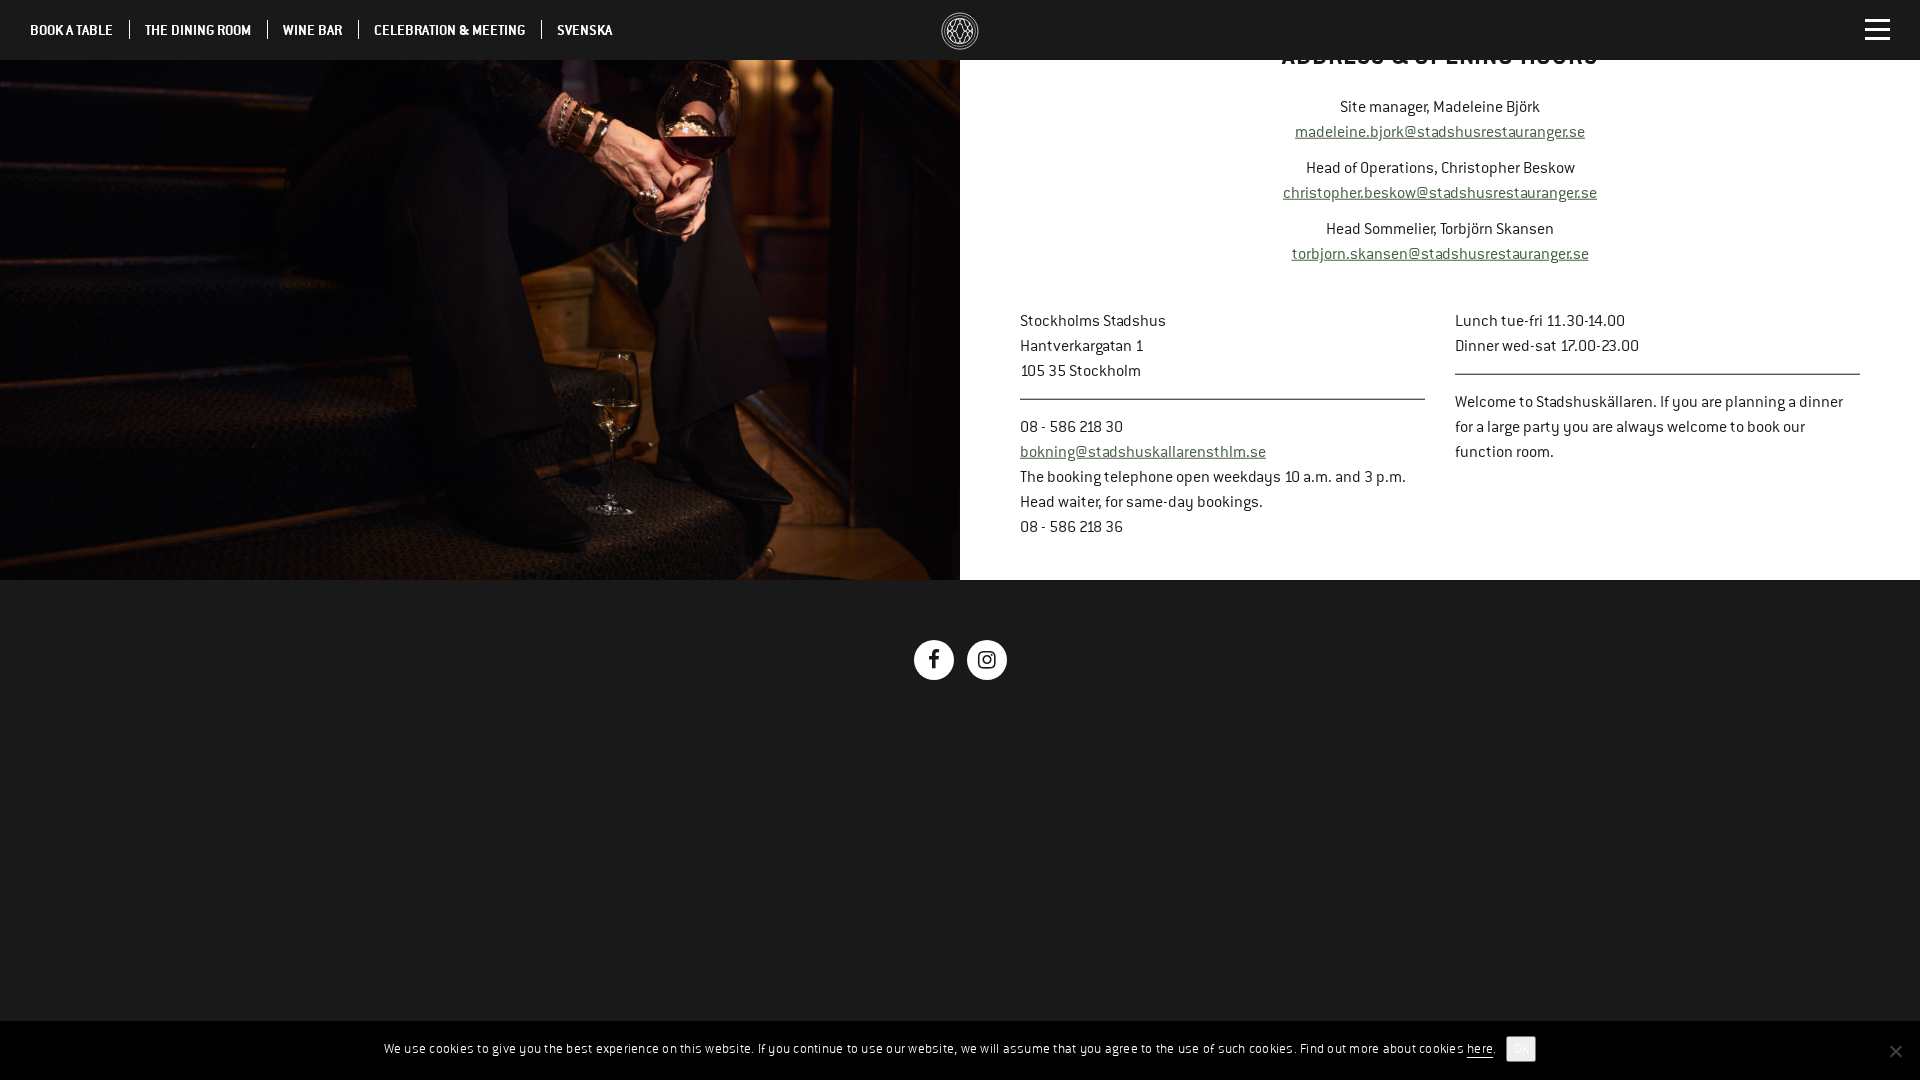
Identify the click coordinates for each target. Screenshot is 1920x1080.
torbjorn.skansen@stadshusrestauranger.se (1440, 254)
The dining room (198, 29)
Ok (1521, 1049)
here (1480, 1049)
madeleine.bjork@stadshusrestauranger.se (1440, 132)
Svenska (584, 29)
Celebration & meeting (449, 29)
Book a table (71, 29)
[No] (1895, 1051)
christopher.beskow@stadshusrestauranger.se (1440, 193)
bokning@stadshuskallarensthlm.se (1143, 452)
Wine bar (312, 29)
